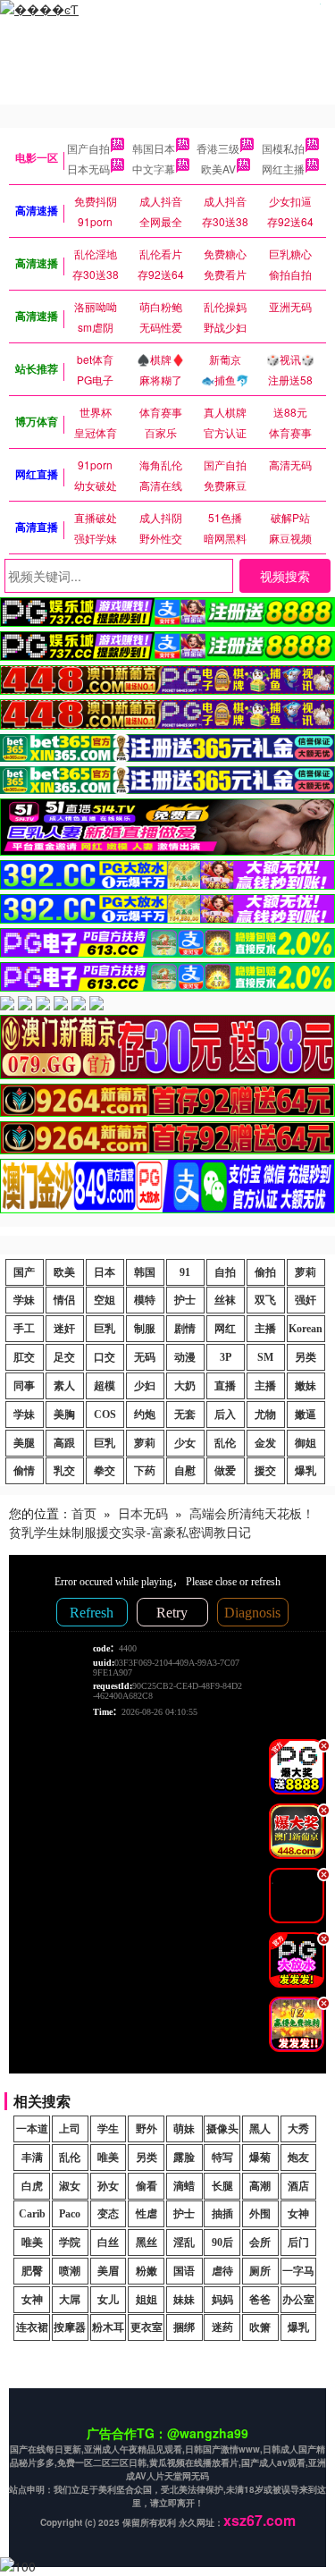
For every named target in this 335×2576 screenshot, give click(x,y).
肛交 (24, 1357)
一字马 (298, 2271)
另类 (306, 1357)
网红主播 (283, 169)
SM (265, 1357)
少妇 (145, 1386)
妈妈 (222, 2300)
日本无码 (88, 169)
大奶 (185, 1386)
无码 (145, 1357)
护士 (185, 1300)
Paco (70, 2214)
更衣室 (147, 2327)
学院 (70, 2242)
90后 (222, 2242)
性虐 (147, 2214)
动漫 (185, 1357)
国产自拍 (88, 148)
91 (185, 1272)
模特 (145, 1300)
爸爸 (260, 2300)
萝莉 (306, 1272)
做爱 (225, 1471)
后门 (298, 2242)
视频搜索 (285, 576)
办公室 (298, 2300)
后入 (225, 1415)
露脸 (184, 2158)
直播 (225, 1386)
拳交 (105, 1471)
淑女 (70, 2186)
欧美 (64, 1272)
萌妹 (184, 2129)
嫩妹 (306, 1386)
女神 (298, 2214)
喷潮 (70, 2271)
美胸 (64, 1415)
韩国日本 (154, 148)
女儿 (108, 2300)
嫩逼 (306, 1415)
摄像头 (222, 2129)
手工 (24, 1329)
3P (226, 1357)
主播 (265, 1329)
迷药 (222, 2327)
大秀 (298, 2129)
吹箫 (260, 2327)
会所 (260, 2242)
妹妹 (184, 2300)
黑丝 (147, 2242)
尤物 (265, 1415)
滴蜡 (184, 2186)
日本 (105, 1272)
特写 (222, 2158)
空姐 (105, 1300)
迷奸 (64, 1329)
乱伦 (225, 1443)
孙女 (108, 2186)
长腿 (222, 2186)
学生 (108, 2129)
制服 (145, 1329)
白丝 (108, 2242)
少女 (185, 1443)
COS (105, 1415)
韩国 (145, 1272)
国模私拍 (283, 148)
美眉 (108, 2271)
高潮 (260, 2186)
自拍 (225, 1272)
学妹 (24, 1300)
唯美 (108, 2158)
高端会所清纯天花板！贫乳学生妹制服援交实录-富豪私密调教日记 (162, 1522)
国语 (184, 2271)
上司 (70, 2129)
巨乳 (105, 1329)
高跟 (64, 1443)
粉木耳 (108, 2327)
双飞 (265, 1300)
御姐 (306, 1443)
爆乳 (306, 1471)
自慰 (185, 1471)
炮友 (298, 2158)
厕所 (260, 2271)
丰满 (32, 2158)
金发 (265, 1443)
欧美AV (218, 169)
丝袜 (225, 1300)
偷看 (147, 2186)
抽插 (222, 2214)
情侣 (64, 1300)
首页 (84, 1513)
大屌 (70, 2300)
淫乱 (184, 2242)
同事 (24, 1386)
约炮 (145, 1415)
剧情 (185, 1329)
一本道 (32, 2129)
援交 (265, 1471)
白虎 (32, 2186)
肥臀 (32, 2271)
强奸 (306, 1300)
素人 (64, 1386)
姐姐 (147, 2300)
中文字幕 (154, 169)
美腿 (24, 1443)
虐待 (222, 2271)
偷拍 (265, 1272)
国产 (24, 1272)
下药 (145, 1471)
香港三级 (218, 148)
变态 (108, 2214)
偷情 (24, 1471)
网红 (225, 1329)
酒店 (298, 2186)
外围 (260, 2214)
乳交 (64, 1471)
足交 (64, 1357)
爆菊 (260, 2158)
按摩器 (70, 2327)
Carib (32, 2214)
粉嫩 (147, 2271)
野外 (147, 2129)
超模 (105, 1386)
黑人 (260, 2129)
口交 (105, 1357)
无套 (185, 1415)
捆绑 (184, 2327)
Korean (306, 1329)
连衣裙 (32, 2327)
